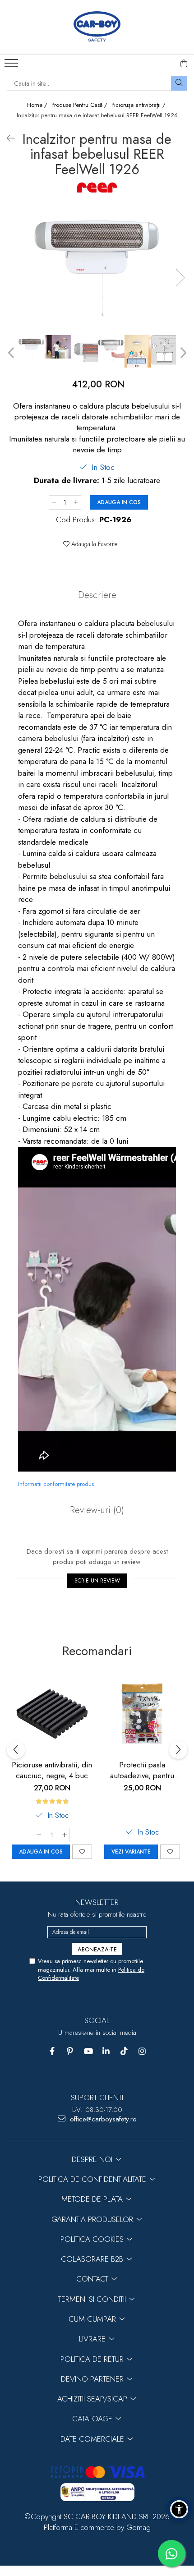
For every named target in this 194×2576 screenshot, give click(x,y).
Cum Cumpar (93, 2319)
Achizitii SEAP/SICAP (93, 2399)
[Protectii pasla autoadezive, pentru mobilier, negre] (142, 1714)
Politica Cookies (93, 2239)
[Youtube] (88, 2051)
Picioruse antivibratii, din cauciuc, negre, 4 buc (52, 1770)
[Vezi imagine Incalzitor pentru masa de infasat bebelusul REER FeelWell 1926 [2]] (85, 348)
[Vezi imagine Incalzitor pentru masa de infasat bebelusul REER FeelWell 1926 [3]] (111, 348)
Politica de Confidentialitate (93, 2179)
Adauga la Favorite (93, 544)
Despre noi (93, 2159)
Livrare (93, 2339)
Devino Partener (93, 2379)
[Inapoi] (7, 139)
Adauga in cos (119, 502)
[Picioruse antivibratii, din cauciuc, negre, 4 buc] (52, 1714)
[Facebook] (52, 2051)
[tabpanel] (97, 269)
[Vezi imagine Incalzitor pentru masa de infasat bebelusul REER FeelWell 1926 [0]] (31, 348)
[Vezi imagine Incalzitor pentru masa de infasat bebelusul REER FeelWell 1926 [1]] (58, 347)
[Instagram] (142, 2051)
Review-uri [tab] (97, 1510)
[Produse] (12, 66)
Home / (38, 105)
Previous (12, 353)
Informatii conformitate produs (56, 1484)
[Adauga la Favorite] (82, 1852)
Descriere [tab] (97, 595)
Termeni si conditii (93, 2299)
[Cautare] (179, 83)
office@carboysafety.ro (102, 2119)
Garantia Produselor (93, 2219)
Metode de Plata (93, 2199)
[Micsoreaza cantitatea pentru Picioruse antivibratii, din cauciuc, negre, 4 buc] (39, 1835)
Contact (93, 2279)
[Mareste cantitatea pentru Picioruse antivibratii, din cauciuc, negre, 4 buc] (65, 1835)
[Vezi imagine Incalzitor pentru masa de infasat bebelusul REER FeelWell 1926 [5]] (164, 350)
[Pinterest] (70, 2051)
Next (180, 278)
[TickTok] (124, 2051)
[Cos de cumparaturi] (184, 64)
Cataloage (93, 2419)
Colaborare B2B (93, 2259)
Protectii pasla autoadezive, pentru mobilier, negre (142, 1770)
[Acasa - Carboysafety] (97, 27)
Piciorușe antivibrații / (139, 105)
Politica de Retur (93, 2359)
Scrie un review (97, 1581)
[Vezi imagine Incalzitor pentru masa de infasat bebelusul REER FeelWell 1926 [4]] (138, 351)
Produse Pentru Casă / (80, 105)
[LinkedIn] (106, 2051)
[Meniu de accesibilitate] (179, 2509)
